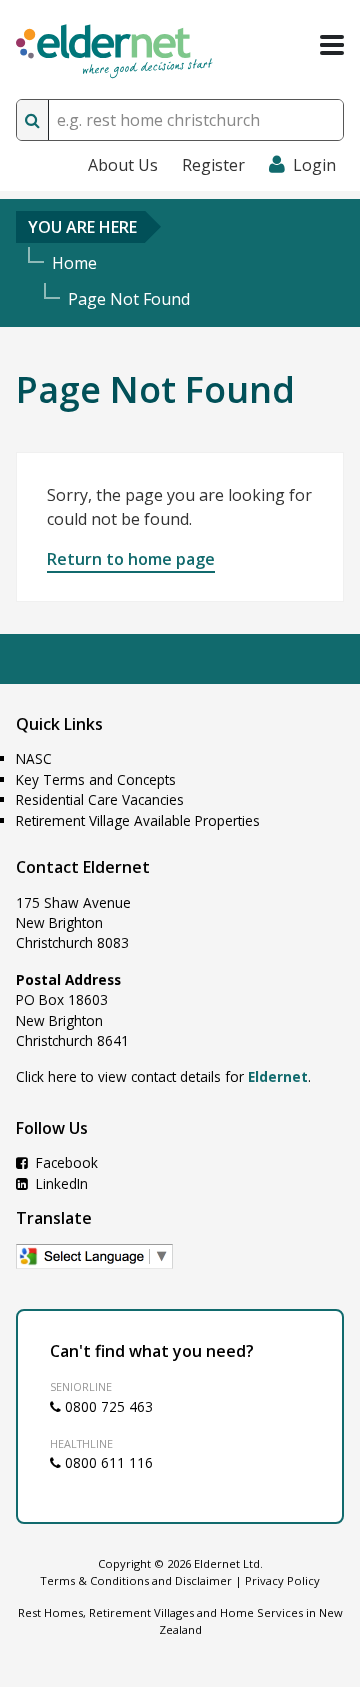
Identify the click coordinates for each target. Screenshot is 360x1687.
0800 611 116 (107, 1462)
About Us (123, 165)
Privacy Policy (282, 1580)
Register (213, 165)
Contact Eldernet (83, 867)
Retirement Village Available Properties (138, 820)
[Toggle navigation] (332, 45)
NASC (34, 758)
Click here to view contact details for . (163, 1076)
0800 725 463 (107, 1406)
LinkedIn (60, 1183)
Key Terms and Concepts (96, 779)
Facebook (65, 1162)
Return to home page (131, 559)
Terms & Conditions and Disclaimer (136, 1580)
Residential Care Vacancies (100, 799)
